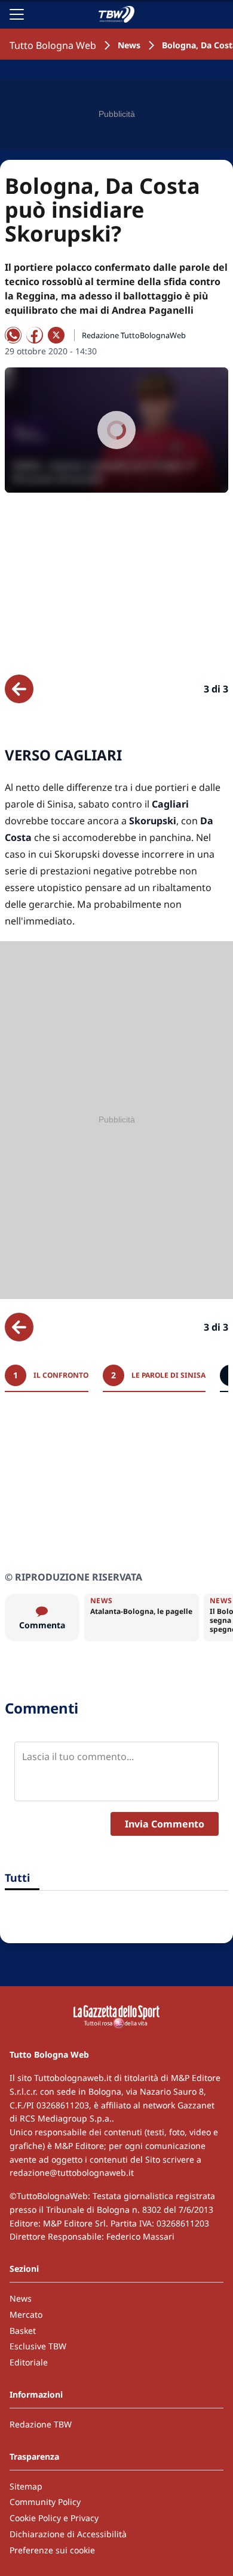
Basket (23, 2331)
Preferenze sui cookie (52, 2550)
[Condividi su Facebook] (35, 335)
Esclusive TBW (38, 2346)
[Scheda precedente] (19, 689)
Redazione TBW (41, 2424)
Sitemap (26, 2486)
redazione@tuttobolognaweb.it (72, 2173)
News (129, 45)
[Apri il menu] (17, 14)
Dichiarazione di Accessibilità (68, 2534)
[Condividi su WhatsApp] (13, 335)
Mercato (26, 2314)
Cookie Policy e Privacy (54, 2518)
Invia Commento (165, 1824)
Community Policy (45, 2502)
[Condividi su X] (56, 335)
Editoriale (29, 2362)
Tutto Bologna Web (53, 45)
